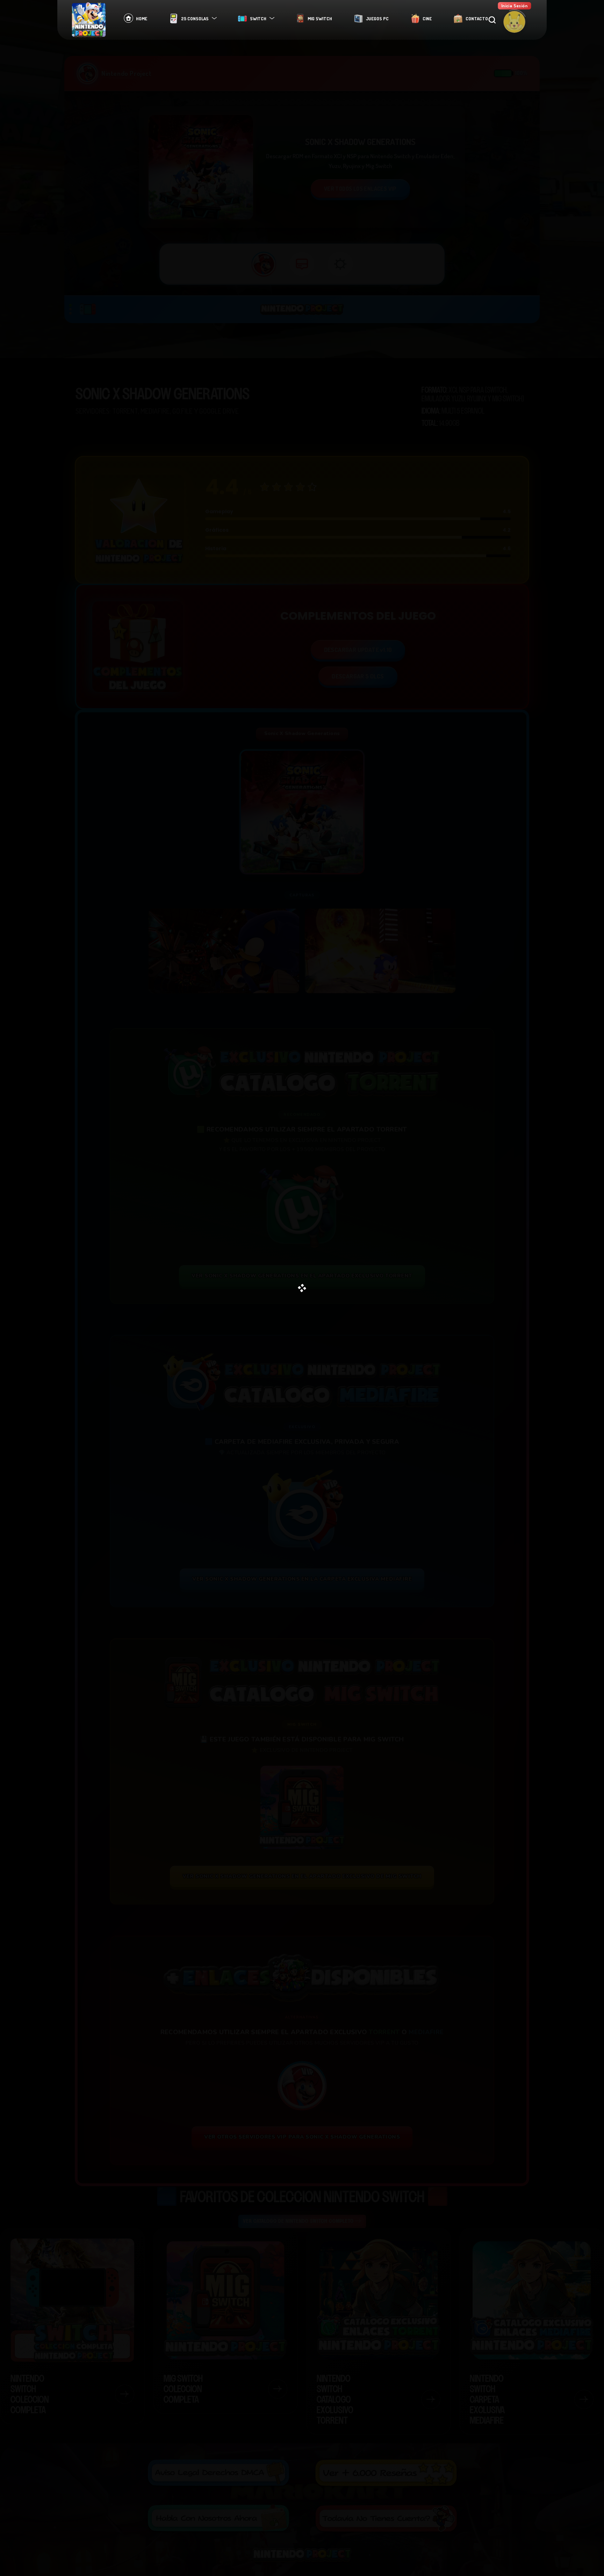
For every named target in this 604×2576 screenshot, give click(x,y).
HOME (142, 19)
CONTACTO (477, 19)
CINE (427, 19)
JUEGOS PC (377, 19)
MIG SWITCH (320, 19)
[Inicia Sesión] (514, 22)
